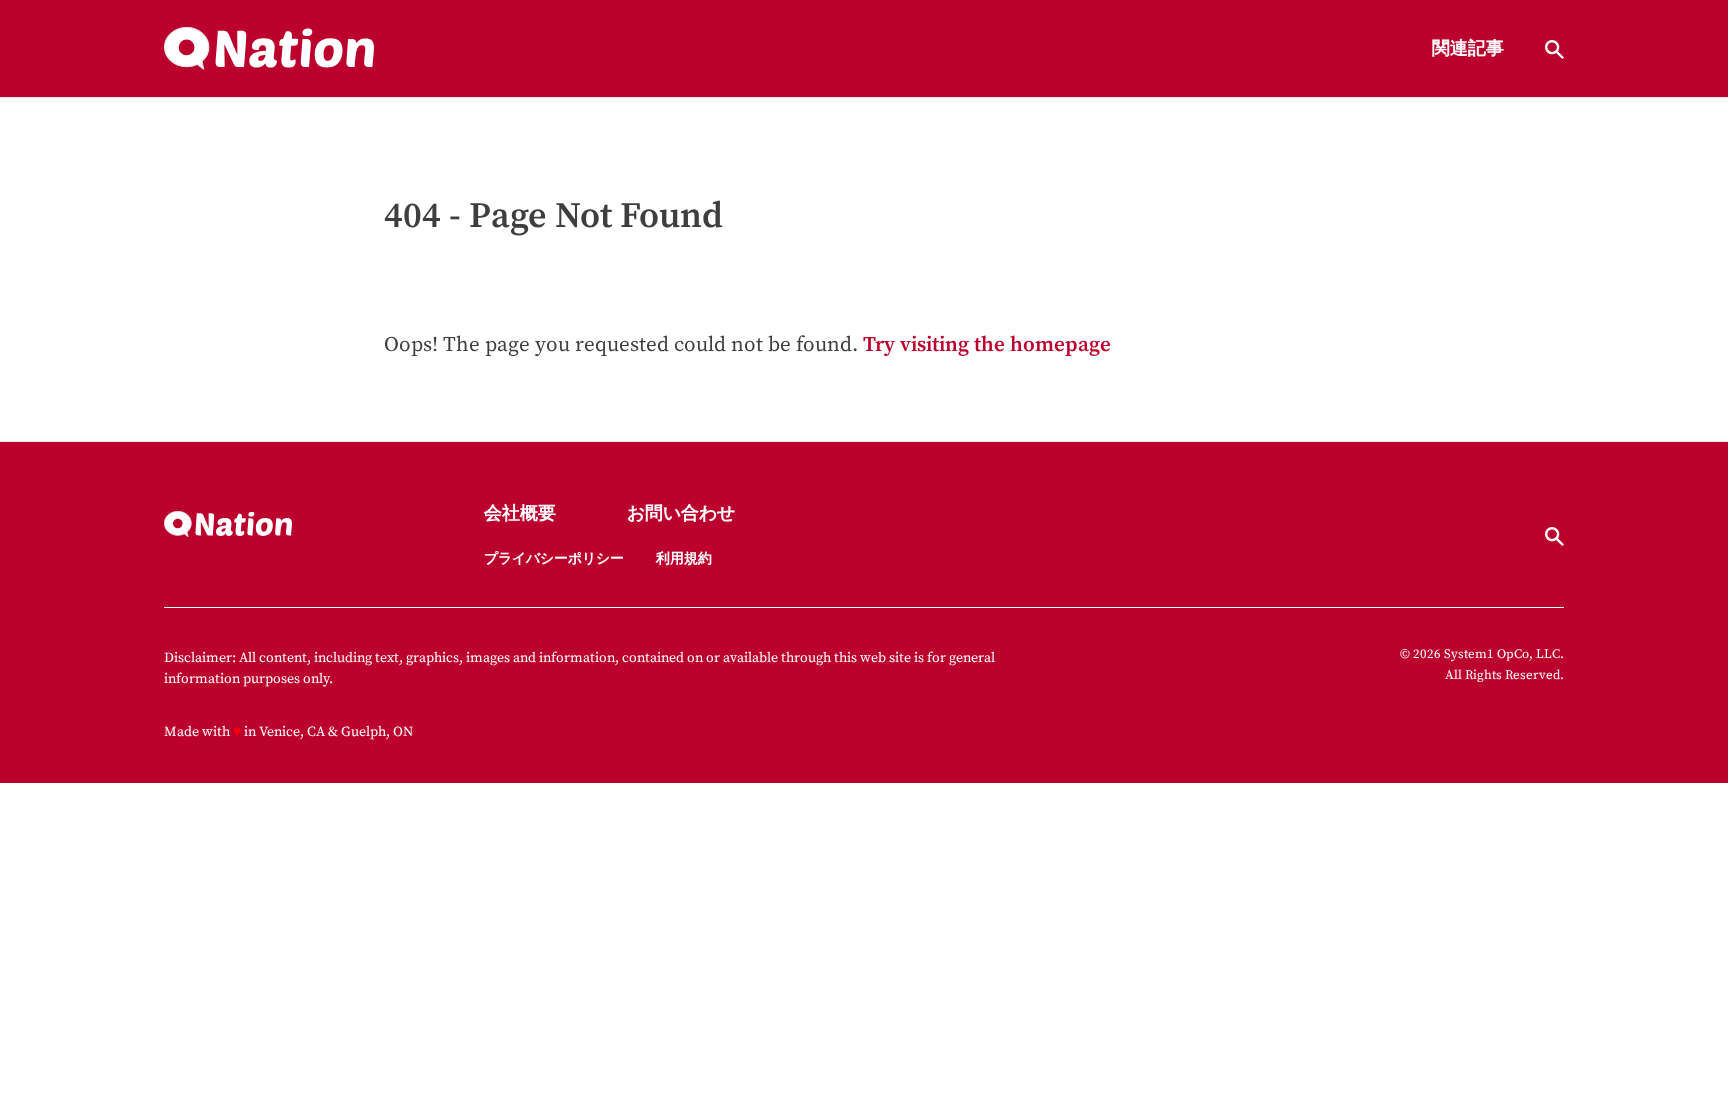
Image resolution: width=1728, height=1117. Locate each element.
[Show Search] (1554, 49)
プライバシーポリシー (554, 559)
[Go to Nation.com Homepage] (269, 49)
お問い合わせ (681, 514)
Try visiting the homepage (987, 345)
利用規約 (684, 559)
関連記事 (1468, 49)
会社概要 (520, 514)
